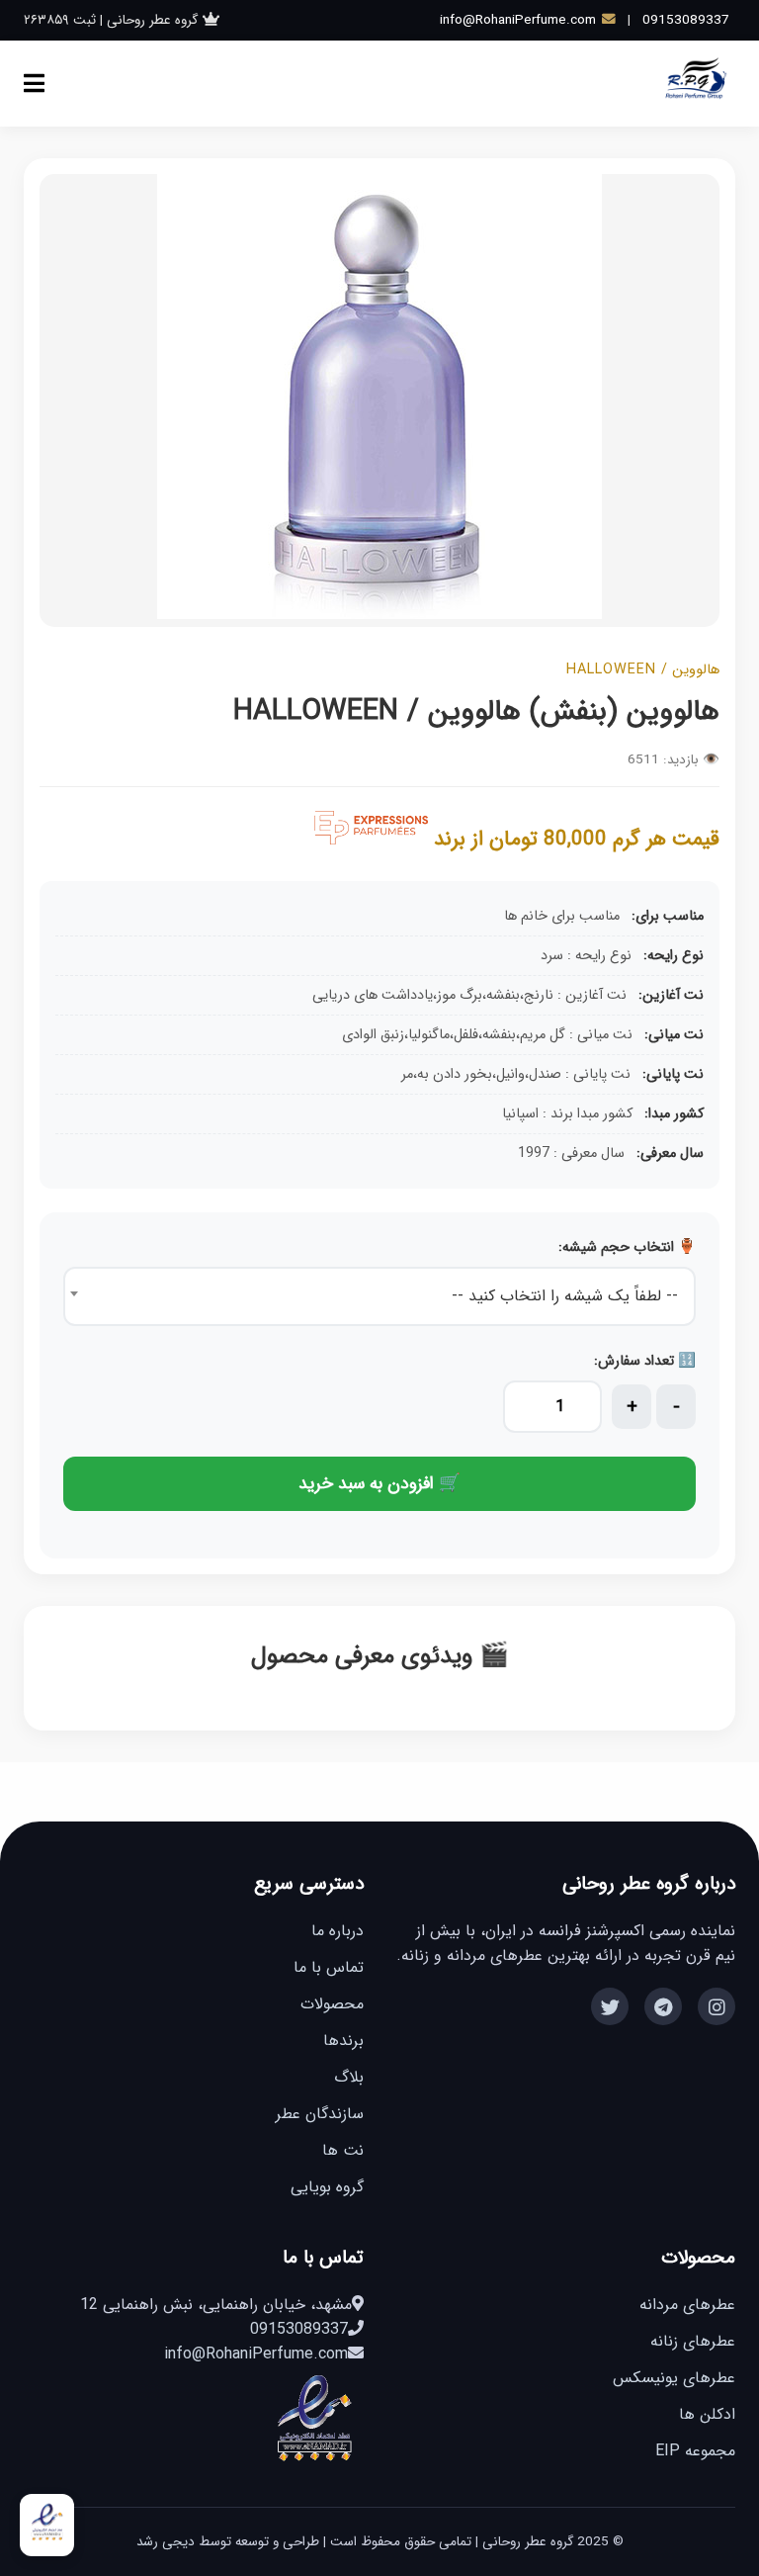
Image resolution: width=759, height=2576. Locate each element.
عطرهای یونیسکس (674, 2378)
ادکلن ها (707, 2414)
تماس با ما (329, 1967)
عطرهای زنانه (693, 2341)
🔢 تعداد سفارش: (645, 1361)
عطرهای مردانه (687, 2305)
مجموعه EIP (695, 2451)
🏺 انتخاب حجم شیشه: (627, 1247)
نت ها (343, 2150)
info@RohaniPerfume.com (518, 20)
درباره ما (337, 1931)
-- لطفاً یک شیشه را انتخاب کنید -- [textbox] (565, 1296)
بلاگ (349, 2077)
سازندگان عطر (320, 2114)
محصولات (332, 2004)
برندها (343, 2041)
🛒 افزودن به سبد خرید (379, 1484)
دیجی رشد (166, 2542)
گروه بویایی (327, 2187)
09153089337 (686, 20)
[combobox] (379, 1296)
